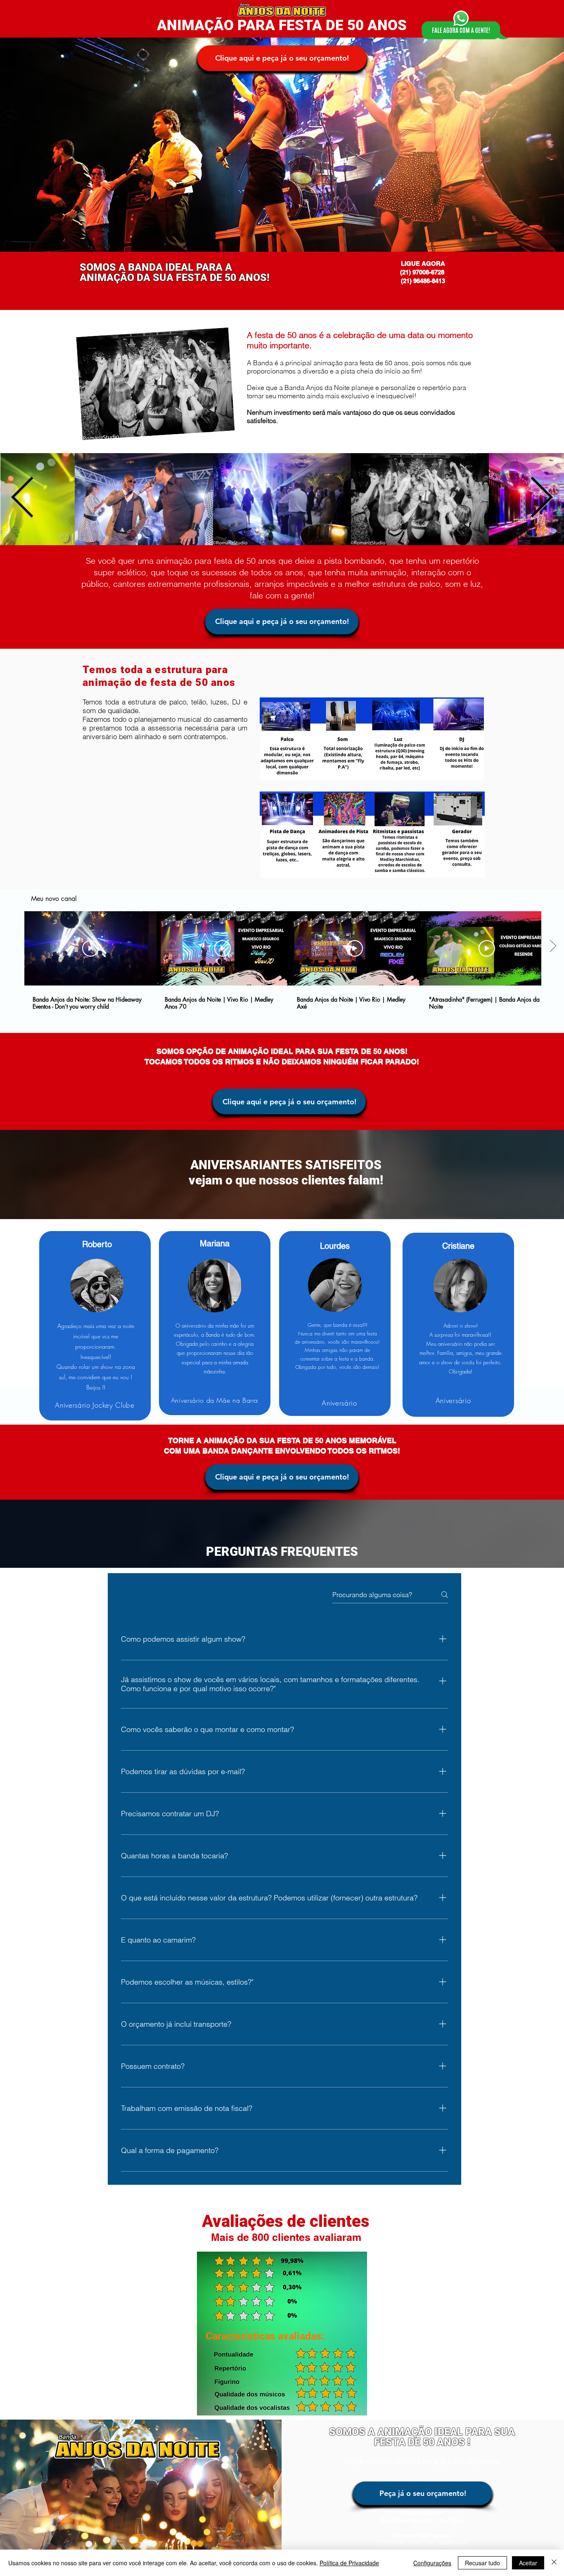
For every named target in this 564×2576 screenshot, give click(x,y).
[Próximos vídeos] (553, 947)
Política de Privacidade (349, 2563)
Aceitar (528, 2563)
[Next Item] (541, 499)
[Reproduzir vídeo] (90, 948)
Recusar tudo (482, 2563)
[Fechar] (554, 2563)
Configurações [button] (432, 2563)
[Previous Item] (23, 499)
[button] (282, 58)
